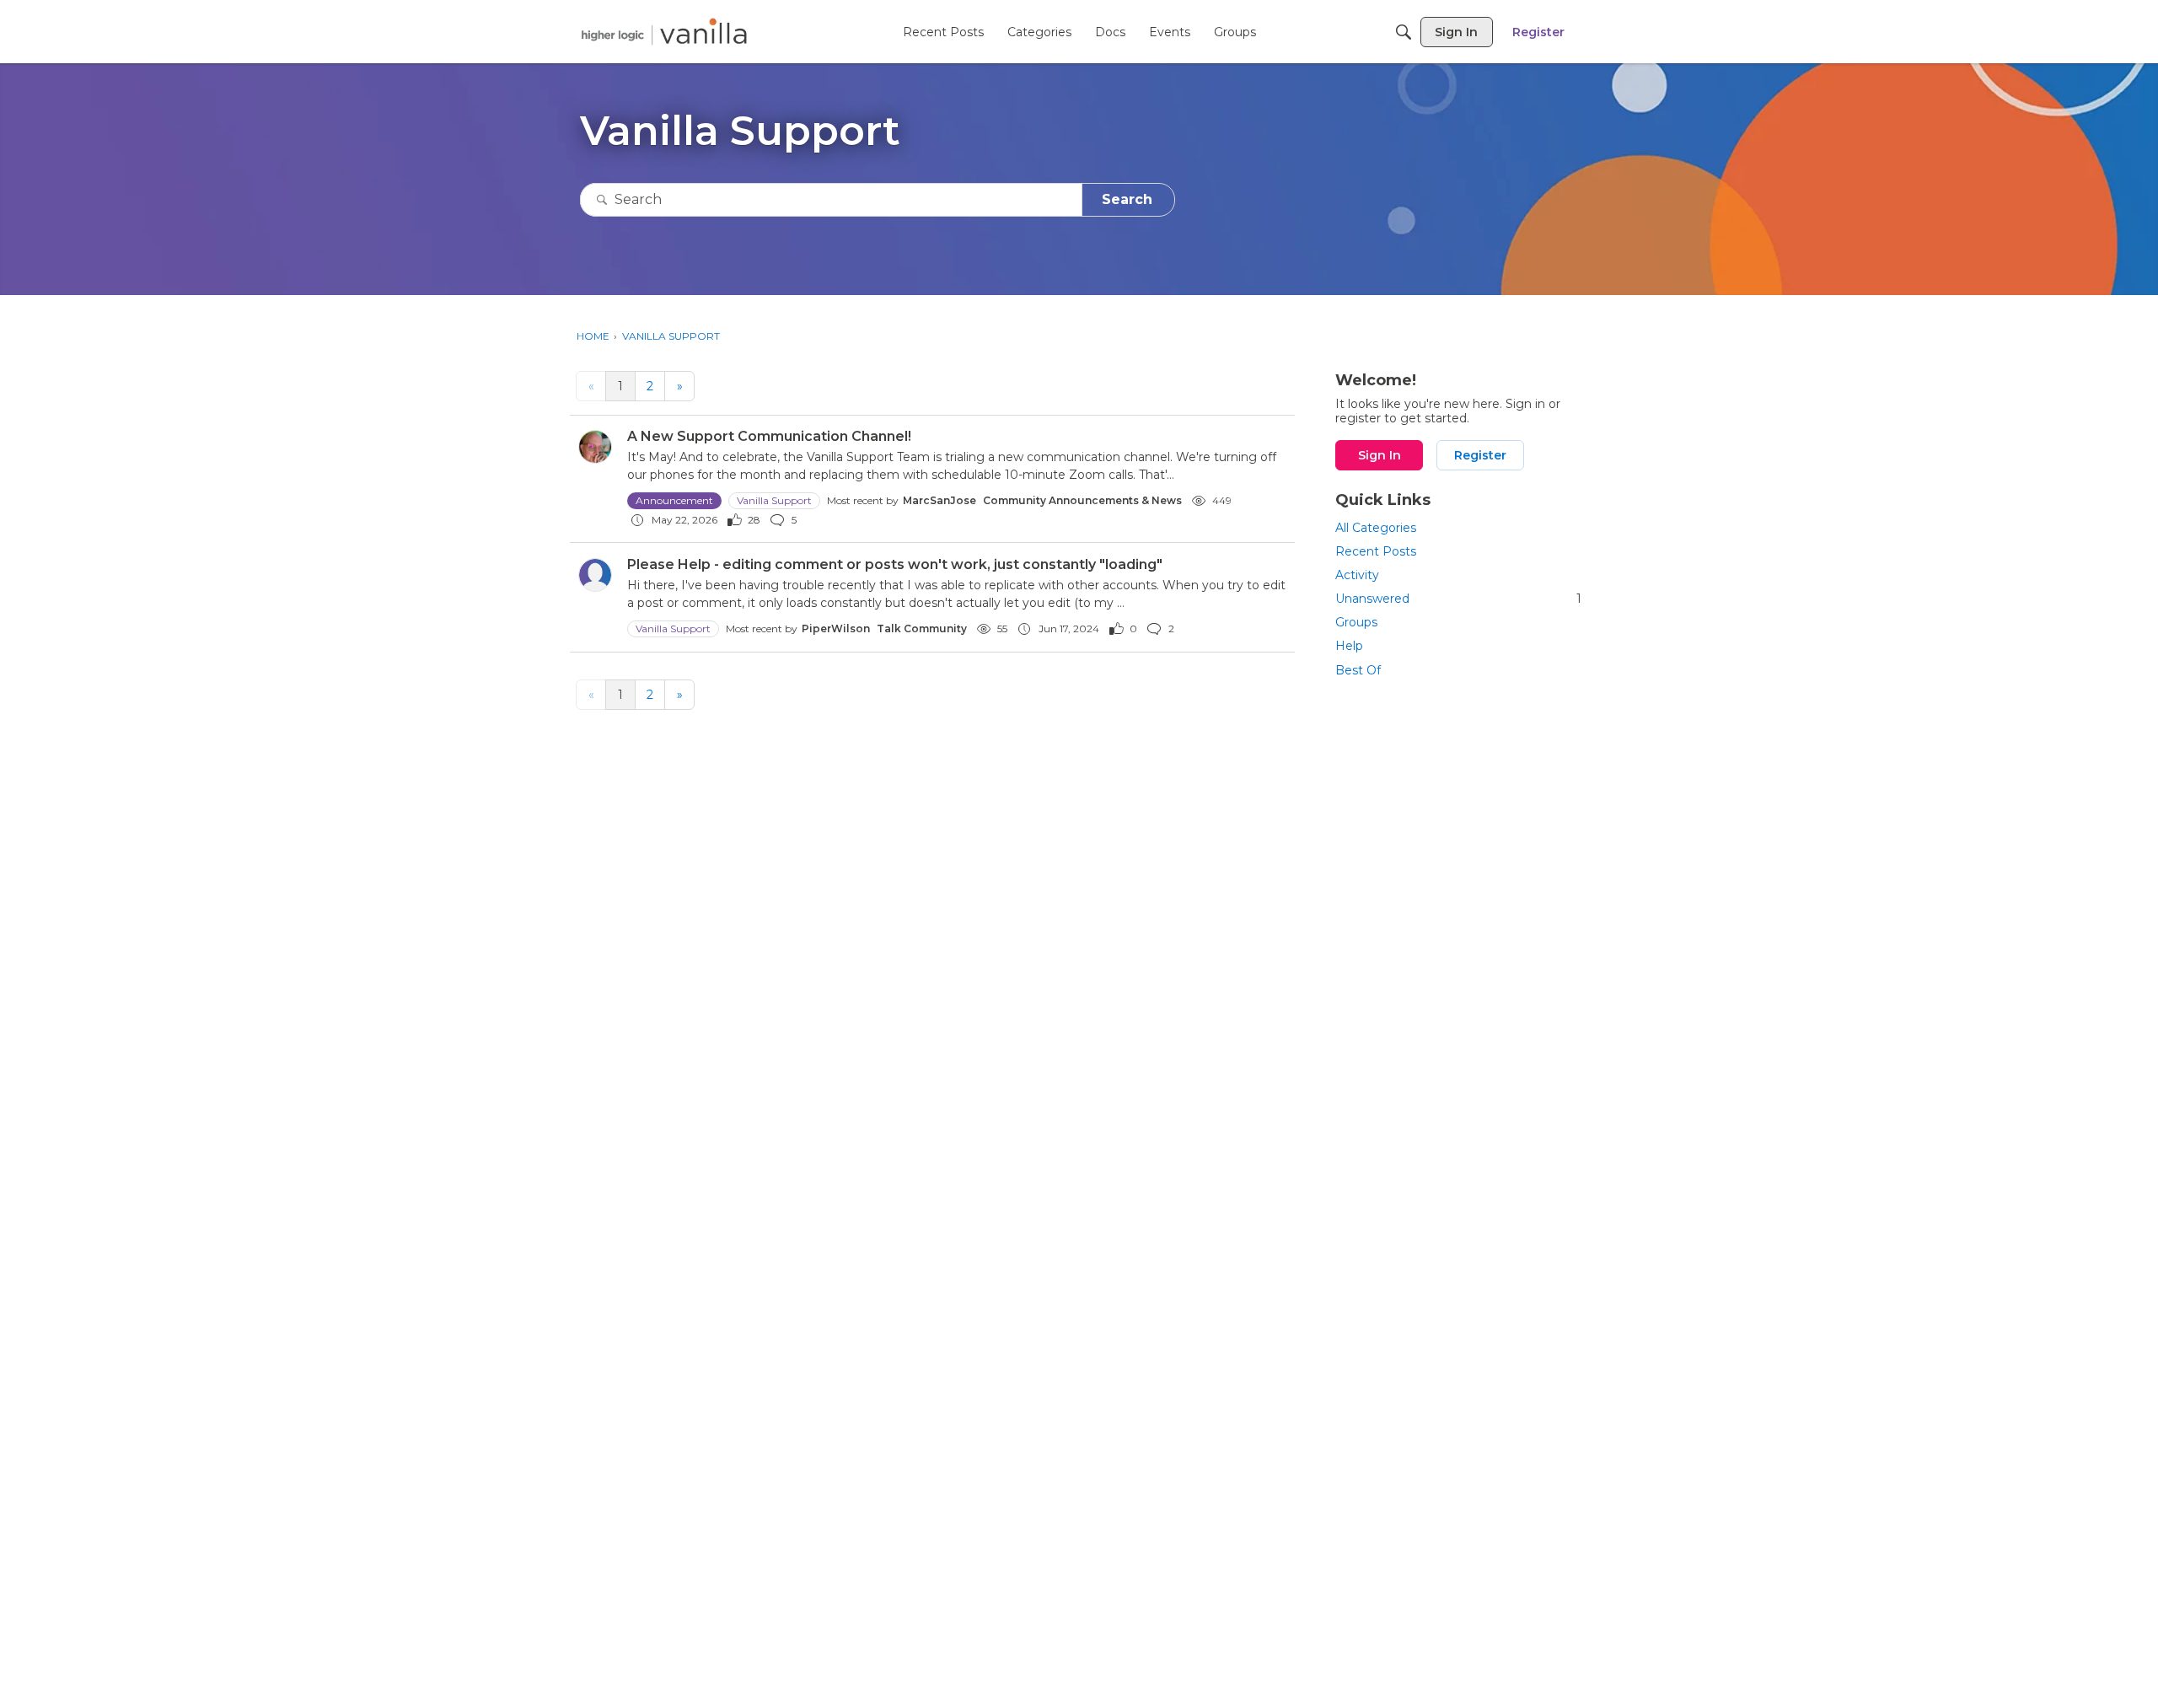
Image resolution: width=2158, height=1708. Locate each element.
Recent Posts (1376, 551)
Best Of (1358, 670)
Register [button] (1480, 455)
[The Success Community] (664, 32)
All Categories (1376, 528)
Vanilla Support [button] (774, 500)
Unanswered (1458, 599)
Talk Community (922, 628)
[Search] (1404, 32)
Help (1349, 646)
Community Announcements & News (1082, 500)
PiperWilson (836, 628)
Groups (1356, 622)
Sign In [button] (1380, 455)
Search (1127, 199)
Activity (1357, 575)
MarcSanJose (939, 500)
